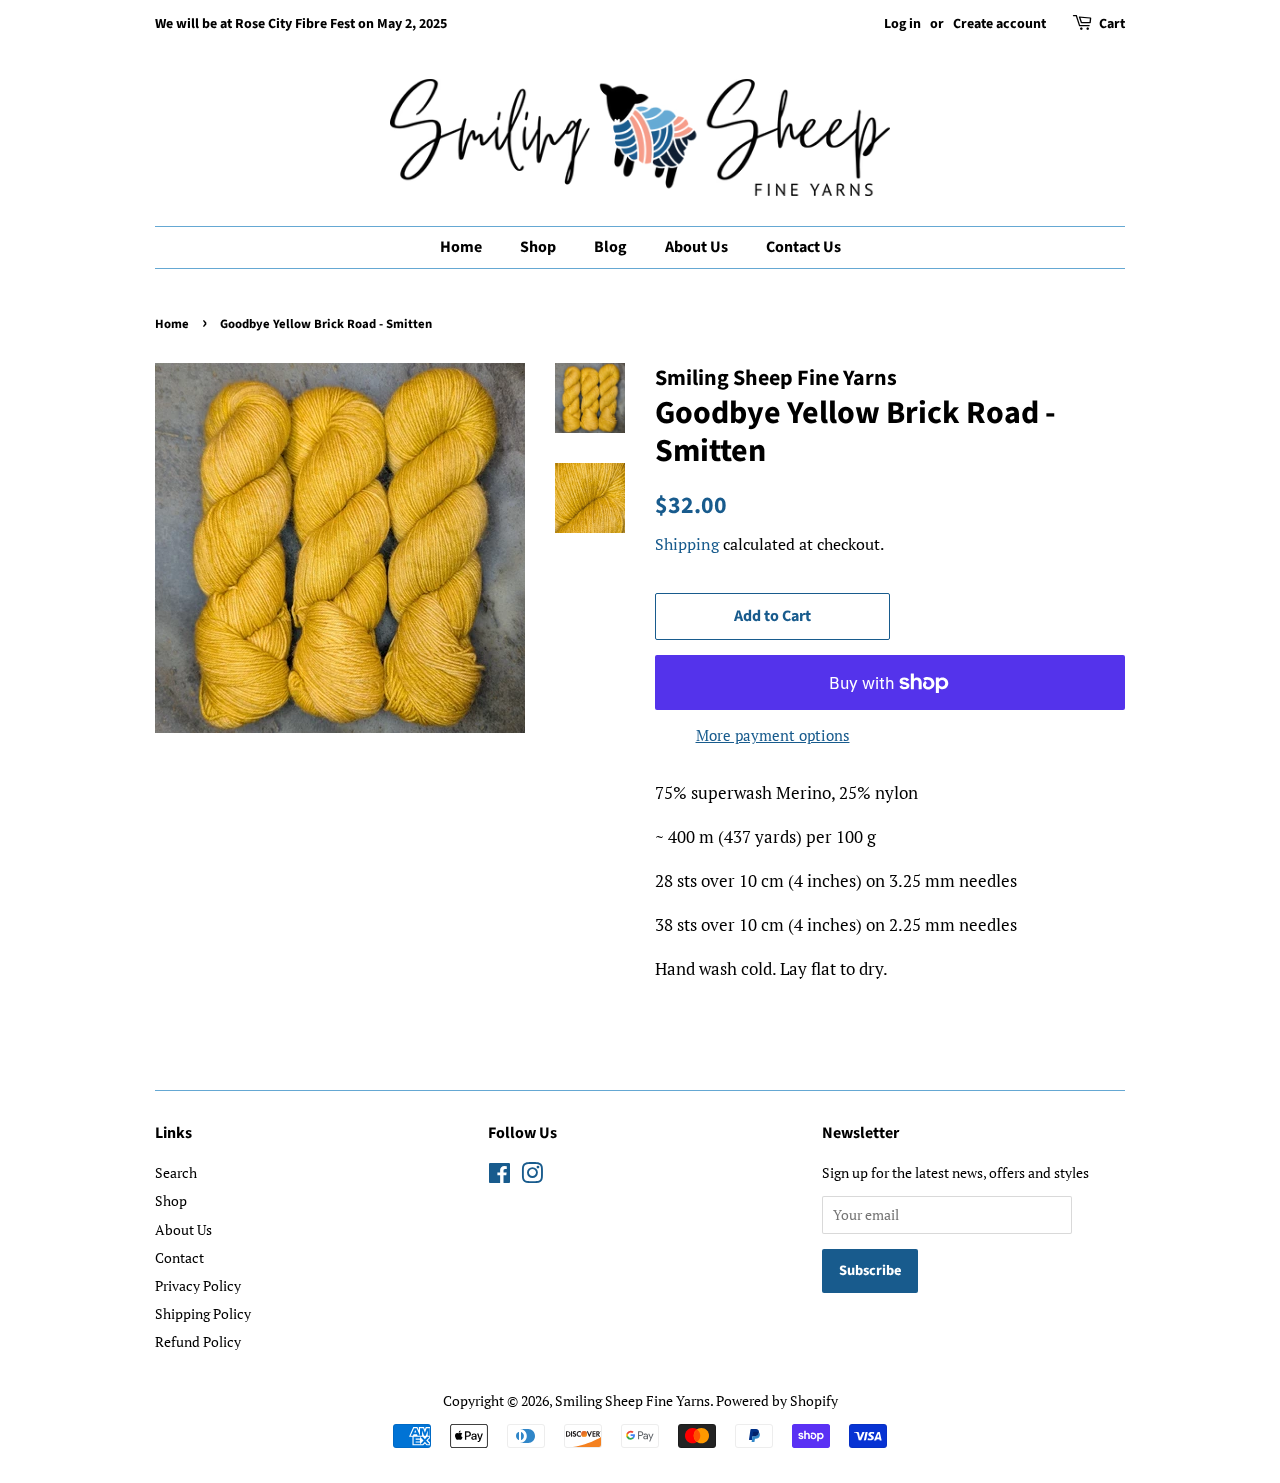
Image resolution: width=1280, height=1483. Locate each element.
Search (176, 1172)
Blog (610, 247)
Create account (999, 24)
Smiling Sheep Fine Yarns (632, 1400)
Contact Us (803, 247)
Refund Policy (198, 1341)
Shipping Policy (203, 1313)
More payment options (773, 735)
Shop (538, 247)
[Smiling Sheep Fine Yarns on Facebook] (499, 1176)
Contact (179, 1257)
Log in (902, 24)
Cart (1112, 24)
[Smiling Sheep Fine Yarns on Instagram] (532, 1176)
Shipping (687, 544)
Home (461, 247)
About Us (696, 247)
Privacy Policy (198, 1285)
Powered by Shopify (777, 1400)
